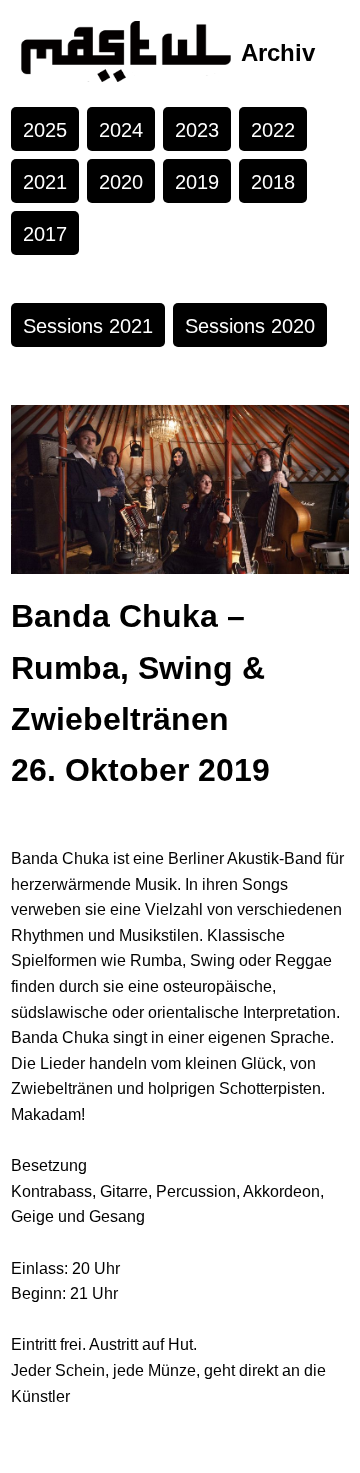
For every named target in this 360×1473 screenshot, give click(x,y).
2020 (121, 182)
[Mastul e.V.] (126, 53)
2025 (45, 130)
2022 (273, 130)
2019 (197, 182)
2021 (45, 182)
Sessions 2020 (250, 326)
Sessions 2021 (88, 326)
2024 (121, 130)
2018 (273, 182)
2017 (45, 234)
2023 (197, 130)
